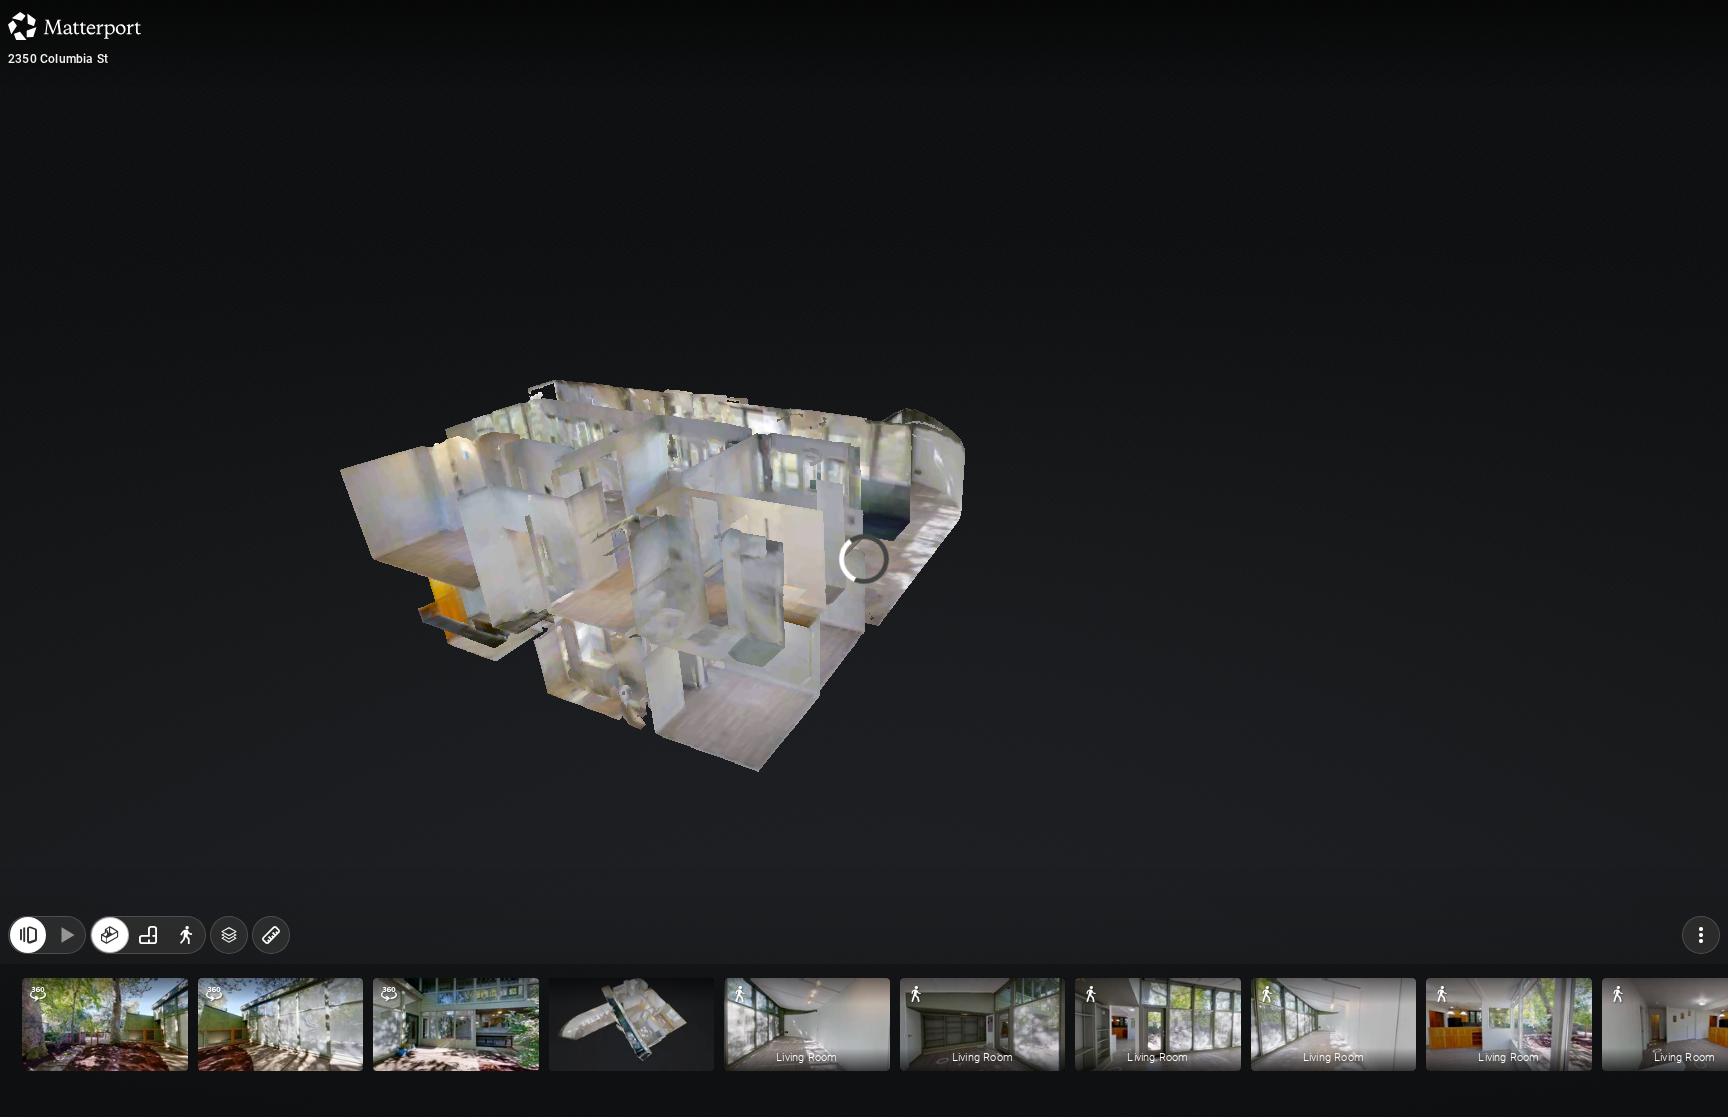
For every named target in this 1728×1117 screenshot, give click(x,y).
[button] (105, 1024)
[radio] (110, 935)
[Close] (28, 935)
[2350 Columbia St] (864, 558)
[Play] (66, 935)
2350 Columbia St (58, 59)
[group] (148, 935)
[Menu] (1701, 935)
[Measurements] (271, 935)
